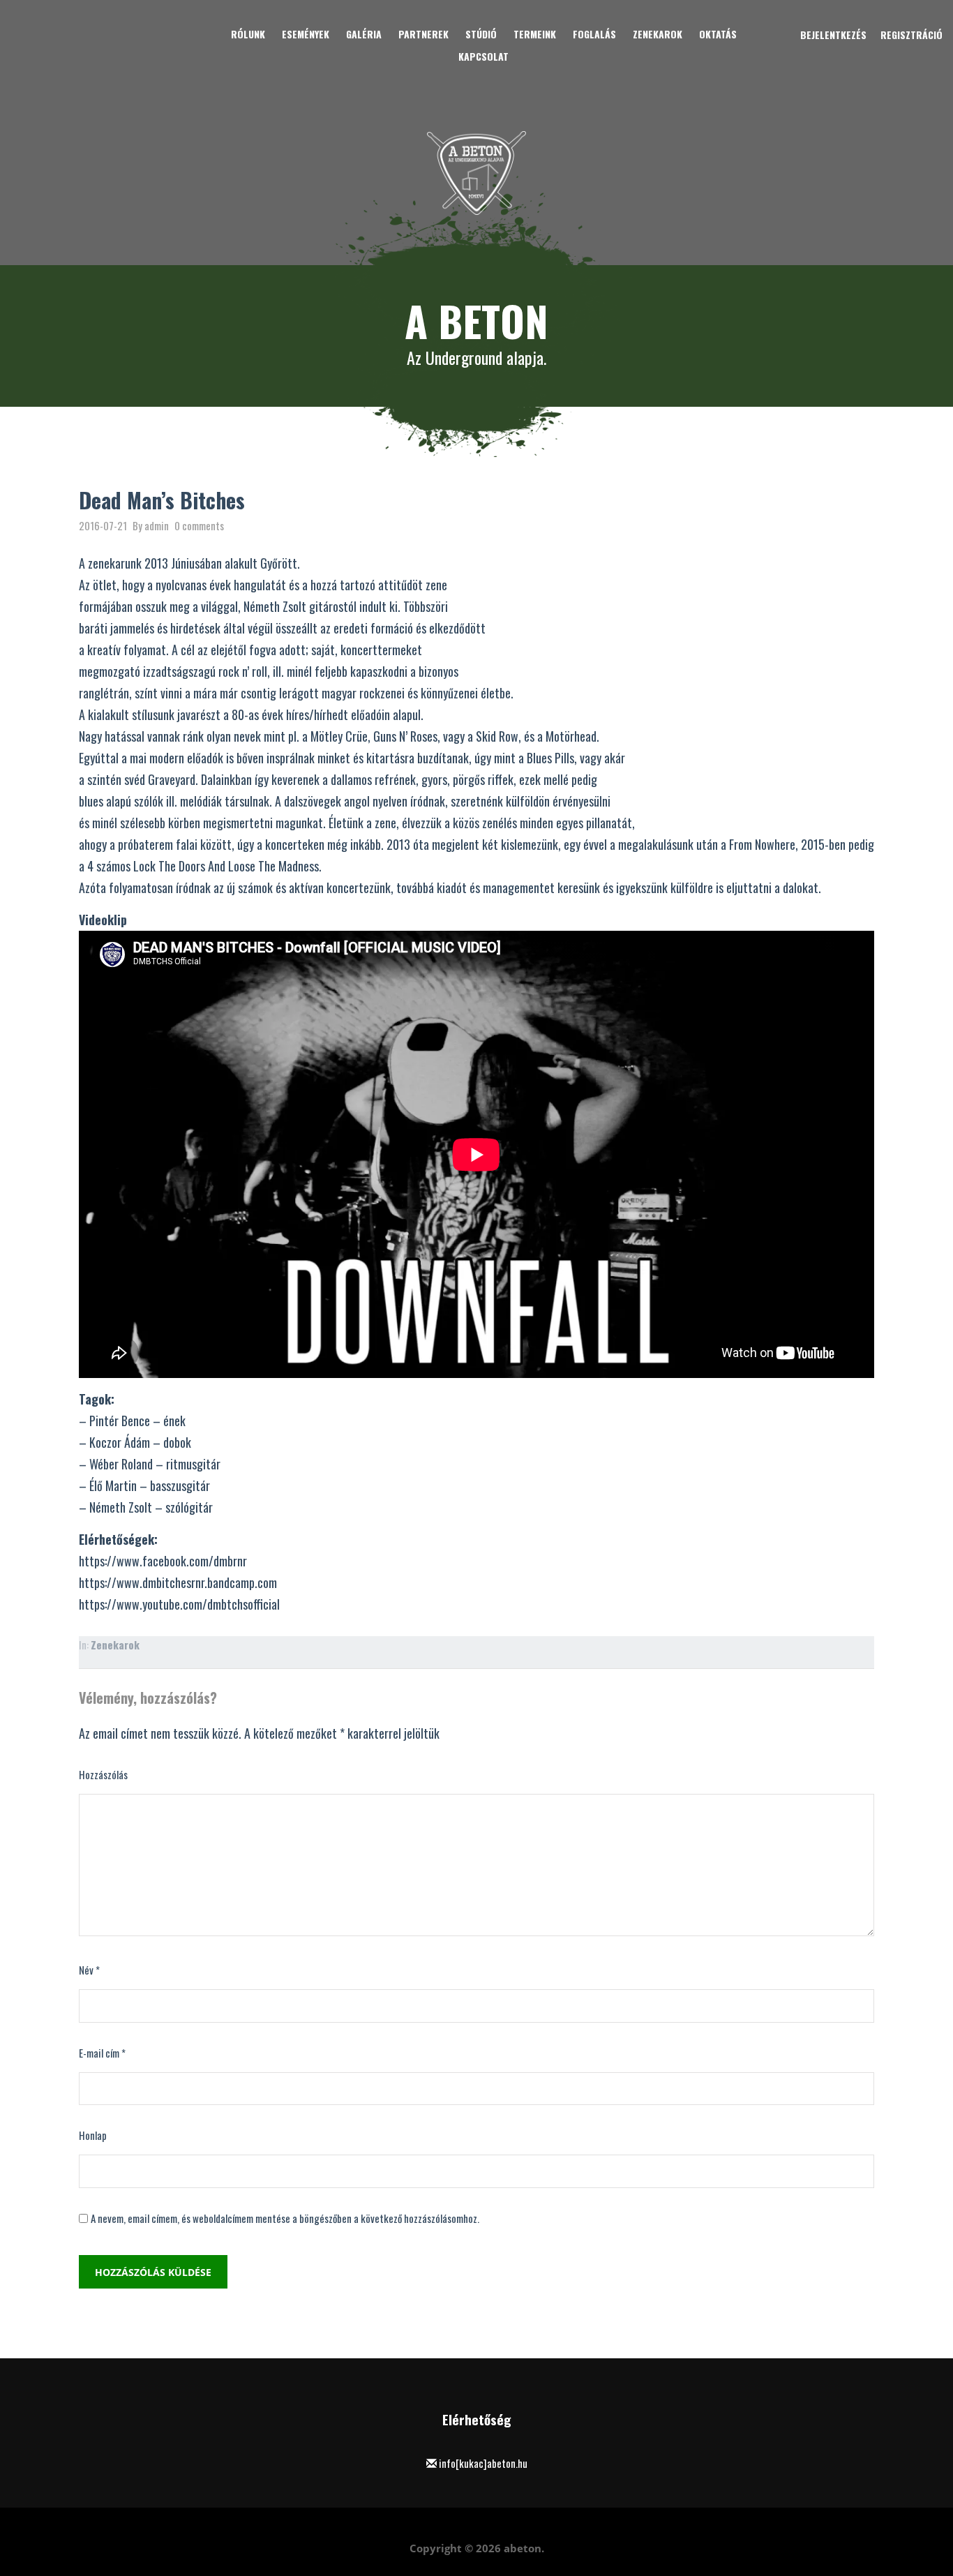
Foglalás (594, 34)
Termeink (535, 34)
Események (306, 34)
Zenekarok (658, 34)
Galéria (364, 34)
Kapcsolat (483, 56)
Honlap (93, 2135)
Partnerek (423, 34)
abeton (523, 2548)
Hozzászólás (103, 1774)
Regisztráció (911, 35)
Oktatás (718, 34)
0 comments (199, 525)
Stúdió (481, 34)
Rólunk (248, 34)
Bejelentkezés (833, 35)
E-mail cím (102, 2053)
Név (89, 1970)
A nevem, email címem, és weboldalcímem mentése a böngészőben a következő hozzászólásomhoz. (285, 2218)
